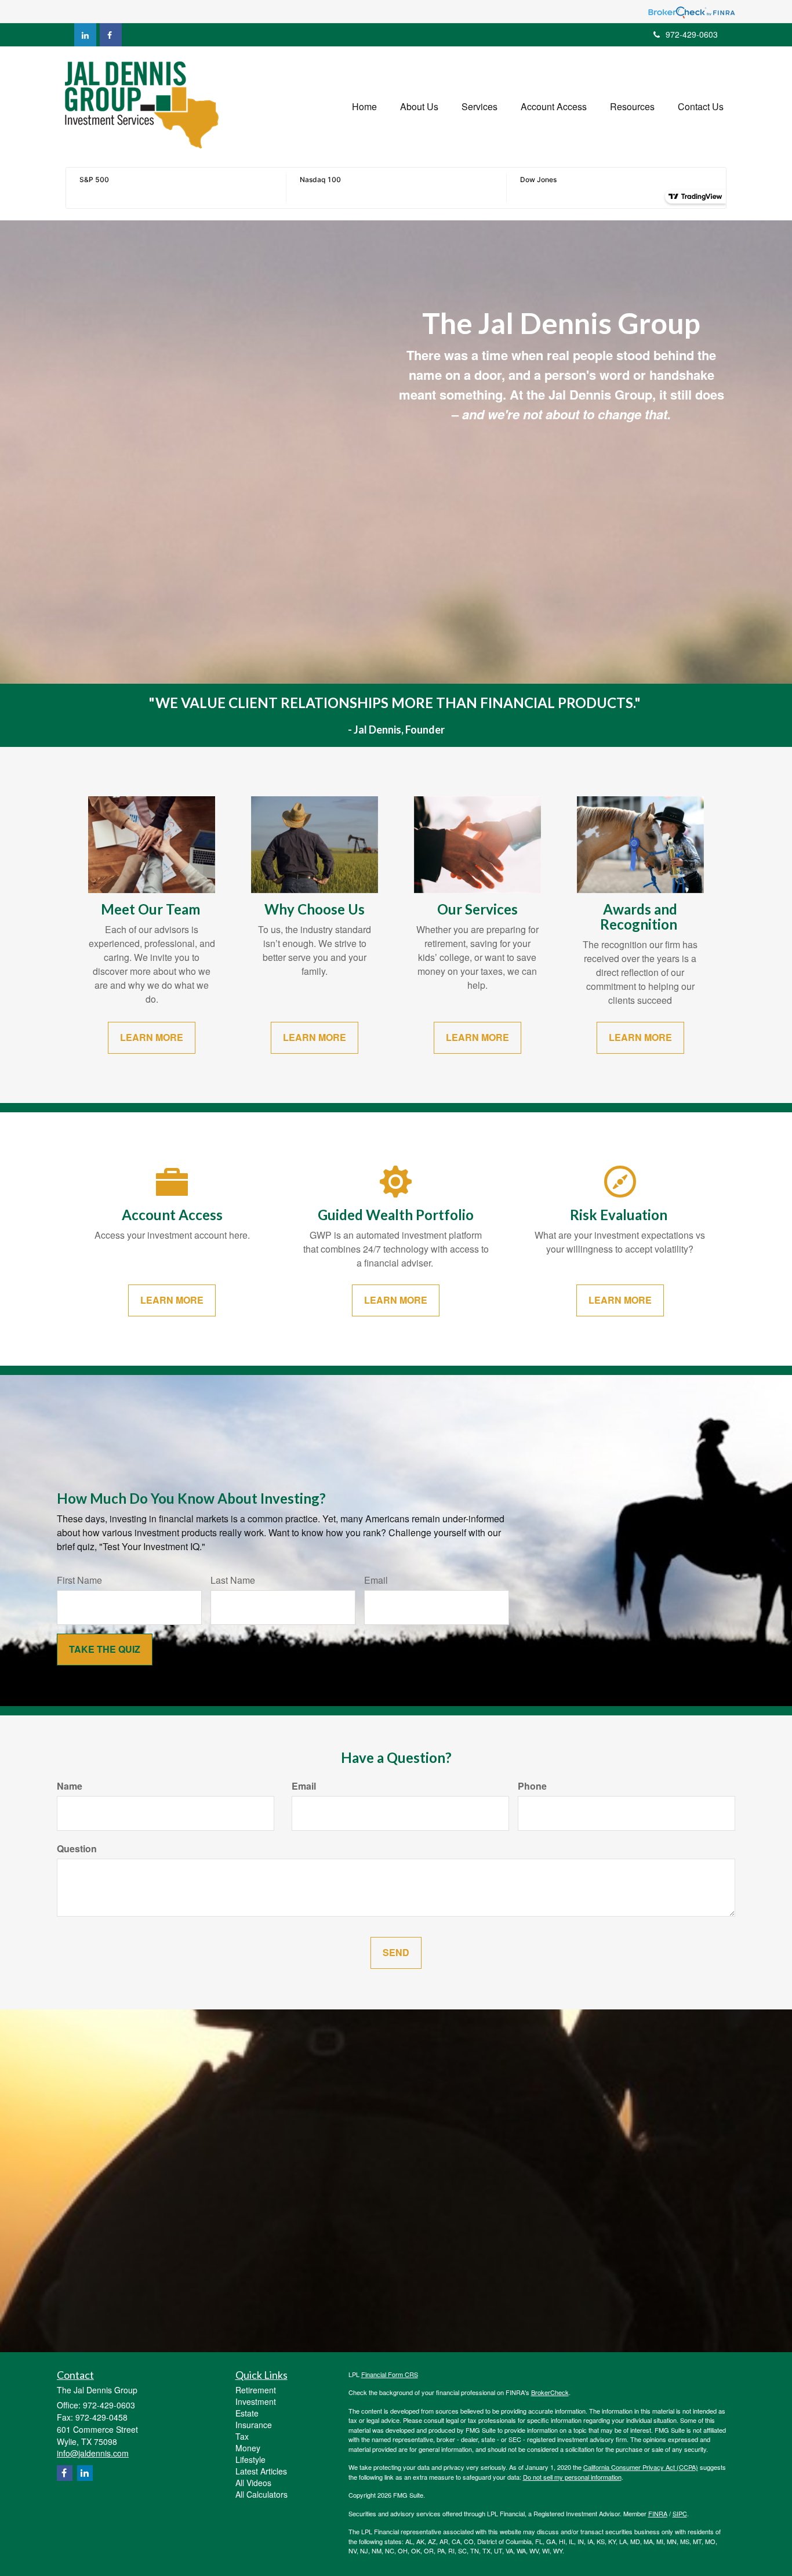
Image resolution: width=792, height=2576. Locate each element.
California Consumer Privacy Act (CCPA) (641, 2467)
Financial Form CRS (390, 2374)
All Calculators (261, 2494)
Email (376, 1580)
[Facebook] (111, 35)
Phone (532, 1786)
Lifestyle (250, 2459)
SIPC (680, 2513)
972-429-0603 (692, 34)
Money (248, 2448)
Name (70, 1786)
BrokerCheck (550, 2392)
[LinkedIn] (85, 35)
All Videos (253, 2483)
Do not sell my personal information (572, 2477)
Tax (242, 2436)
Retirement (256, 2390)
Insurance (254, 2425)
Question (77, 1849)
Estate (247, 2413)
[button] (419, 107)
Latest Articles (261, 2471)
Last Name (233, 1580)
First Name (79, 1580)
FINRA (658, 2513)
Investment (256, 2401)
